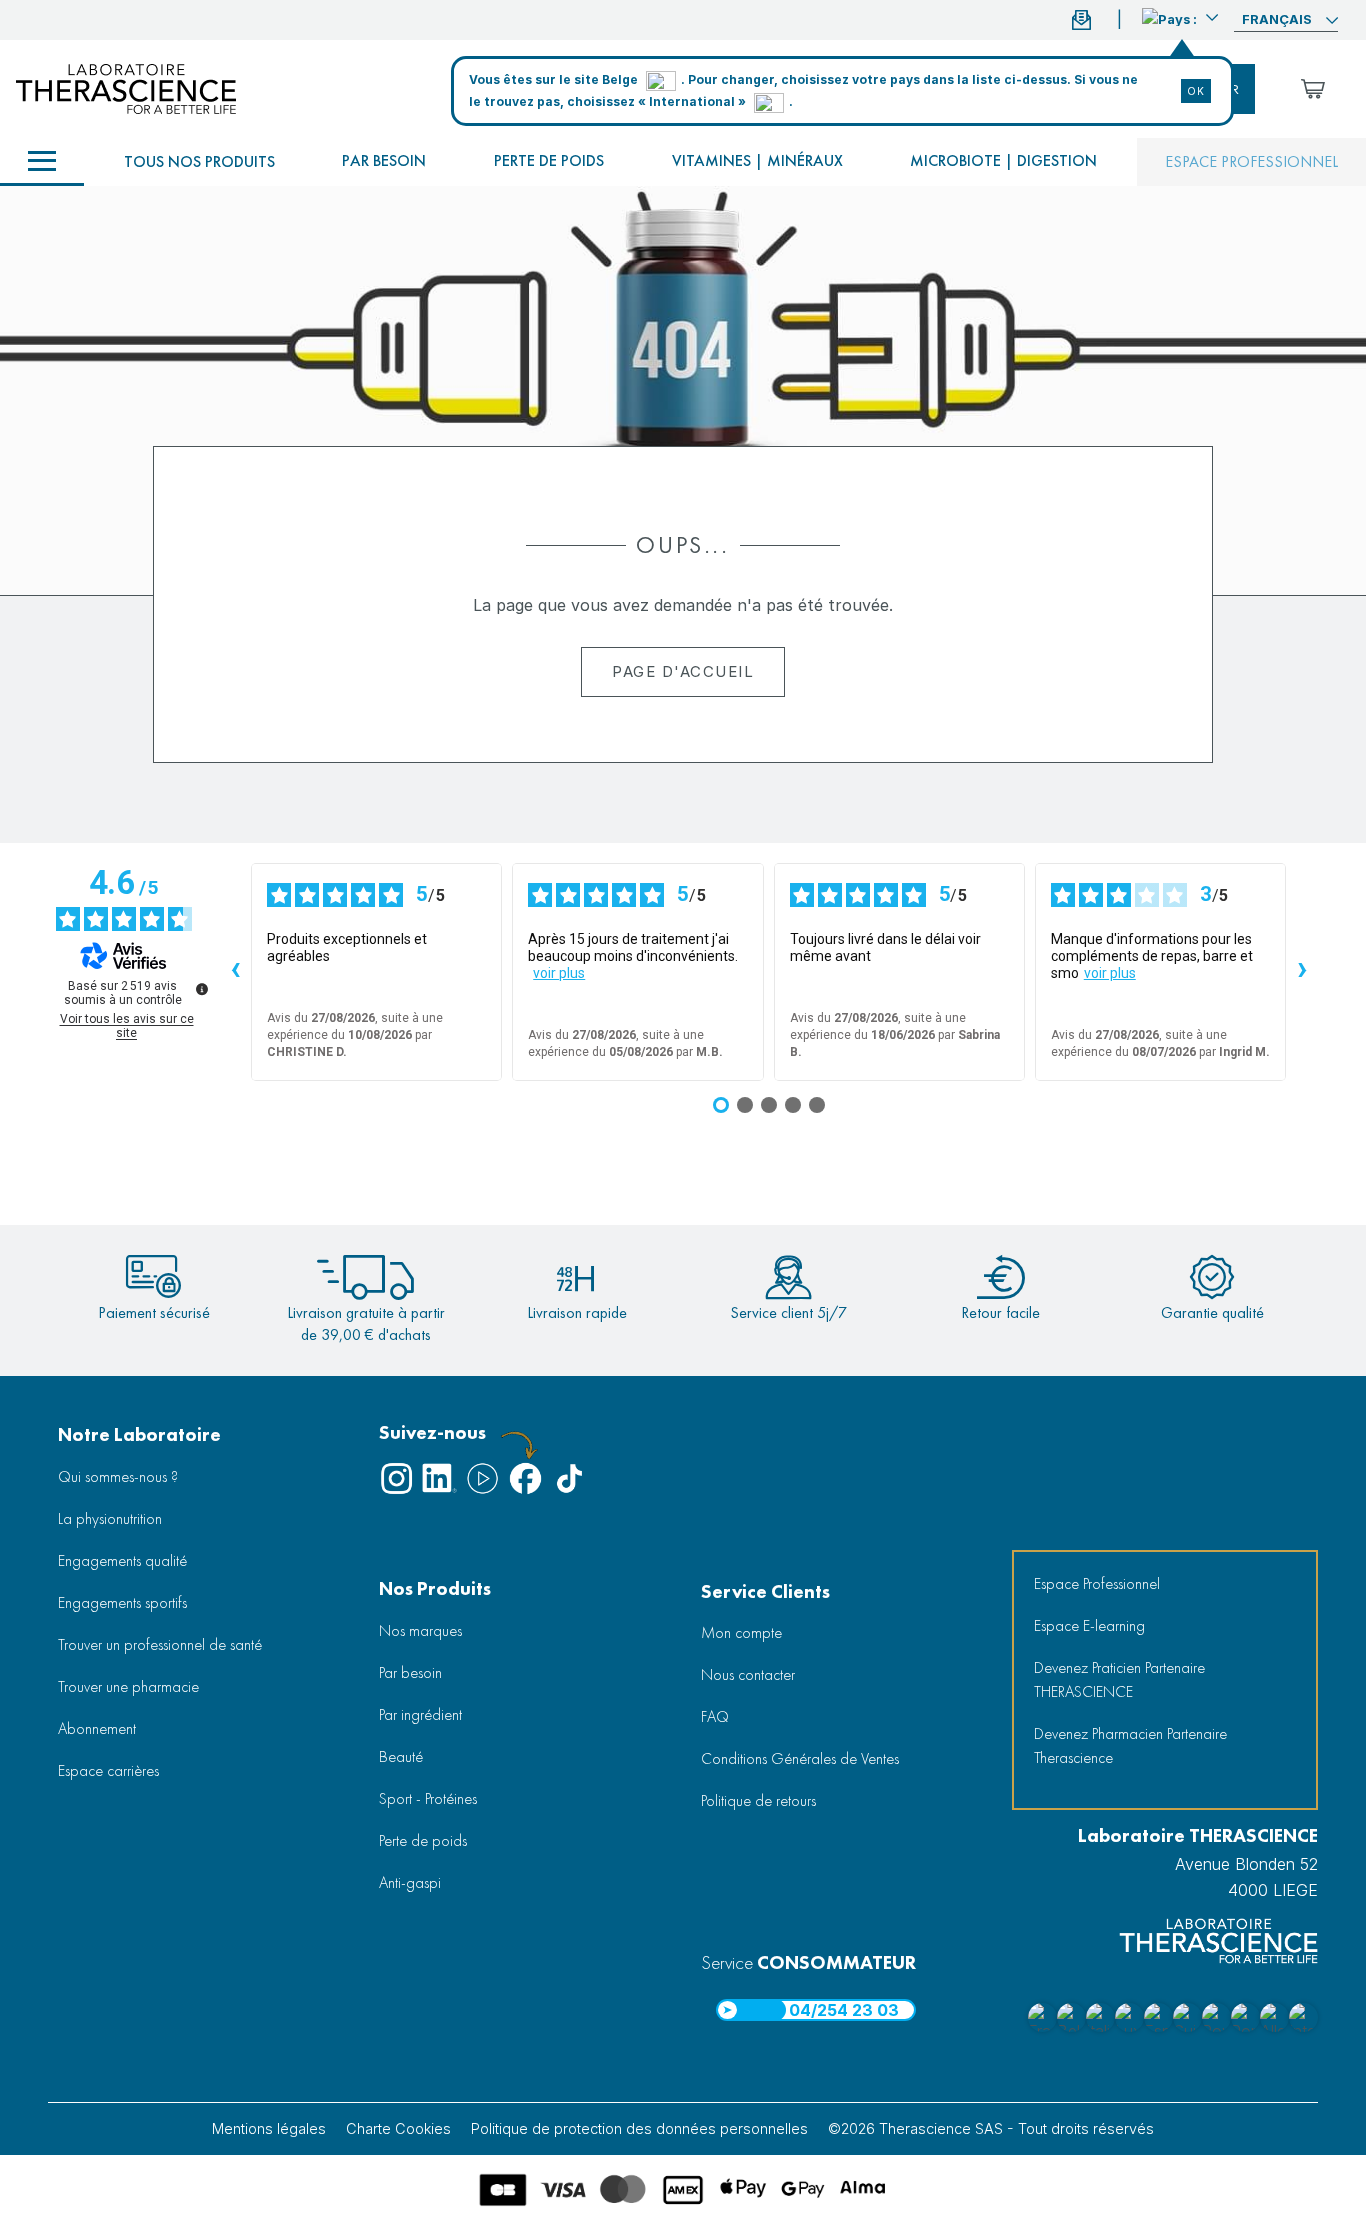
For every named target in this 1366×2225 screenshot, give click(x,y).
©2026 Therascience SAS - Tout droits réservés (991, 2128)
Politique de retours (758, 1800)
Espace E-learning (1089, 1625)
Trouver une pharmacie (128, 1686)
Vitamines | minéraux (757, 160)
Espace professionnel (1251, 161)
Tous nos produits (199, 161)
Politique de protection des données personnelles (639, 2128)
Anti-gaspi (410, 1882)
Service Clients (765, 1591)
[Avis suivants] (1302, 972)
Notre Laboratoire (139, 1434)
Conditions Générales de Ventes (800, 1758)
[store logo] (126, 89)
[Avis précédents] (235, 972)
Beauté (401, 1756)
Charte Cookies (398, 2128)
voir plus (559, 973)
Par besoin (384, 160)
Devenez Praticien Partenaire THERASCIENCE (1119, 1679)
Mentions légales (269, 2128)
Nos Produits (435, 1588)
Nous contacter (748, 1674)
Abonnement (97, 1728)
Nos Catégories (42, 162)
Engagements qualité (122, 1560)
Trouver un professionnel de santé (160, 1644)
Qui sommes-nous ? (118, 1476)
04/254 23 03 (844, 2010)
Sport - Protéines (428, 1798)
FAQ (715, 1716)
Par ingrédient (420, 1714)
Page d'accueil (683, 671)
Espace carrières (108, 1770)
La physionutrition (110, 1518)
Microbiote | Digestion (1003, 160)
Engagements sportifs (122, 1602)
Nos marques (420, 1630)
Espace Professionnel (1097, 1583)
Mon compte (741, 1632)
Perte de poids (549, 160)
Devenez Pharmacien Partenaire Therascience (1130, 1745)
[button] (1180, 17)
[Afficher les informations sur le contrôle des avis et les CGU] (202, 989)
